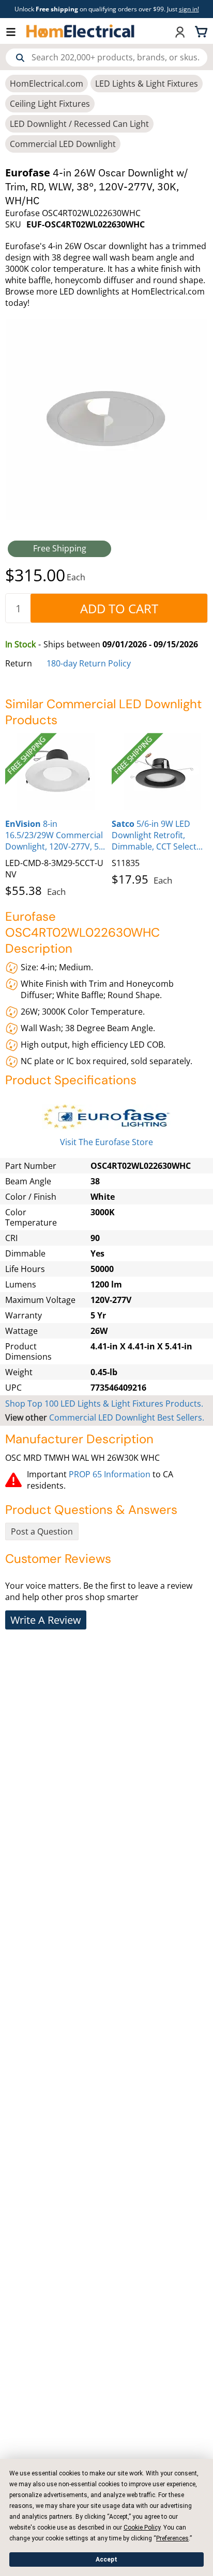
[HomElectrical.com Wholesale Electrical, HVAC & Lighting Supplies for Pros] (81, 31)
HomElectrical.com (47, 84)
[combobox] (107, 58)
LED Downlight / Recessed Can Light (79, 124)
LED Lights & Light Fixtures (147, 84)
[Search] (20, 58)
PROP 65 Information (110, 1474)
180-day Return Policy (89, 663)
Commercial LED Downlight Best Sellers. (127, 1417)
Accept (106, 2559)
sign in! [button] (189, 9)
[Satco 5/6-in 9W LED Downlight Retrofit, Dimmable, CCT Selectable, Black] (162, 772)
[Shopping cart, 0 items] (203, 31)
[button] (16, 31)
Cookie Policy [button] (142, 2528)
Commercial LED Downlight (63, 144)
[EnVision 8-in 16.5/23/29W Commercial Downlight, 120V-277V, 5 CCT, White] (56, 772)
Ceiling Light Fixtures (50, 104)
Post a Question (42, 1531)
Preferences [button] (172, 2538)
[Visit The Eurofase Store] (106, 1117)
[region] (106, 813)
